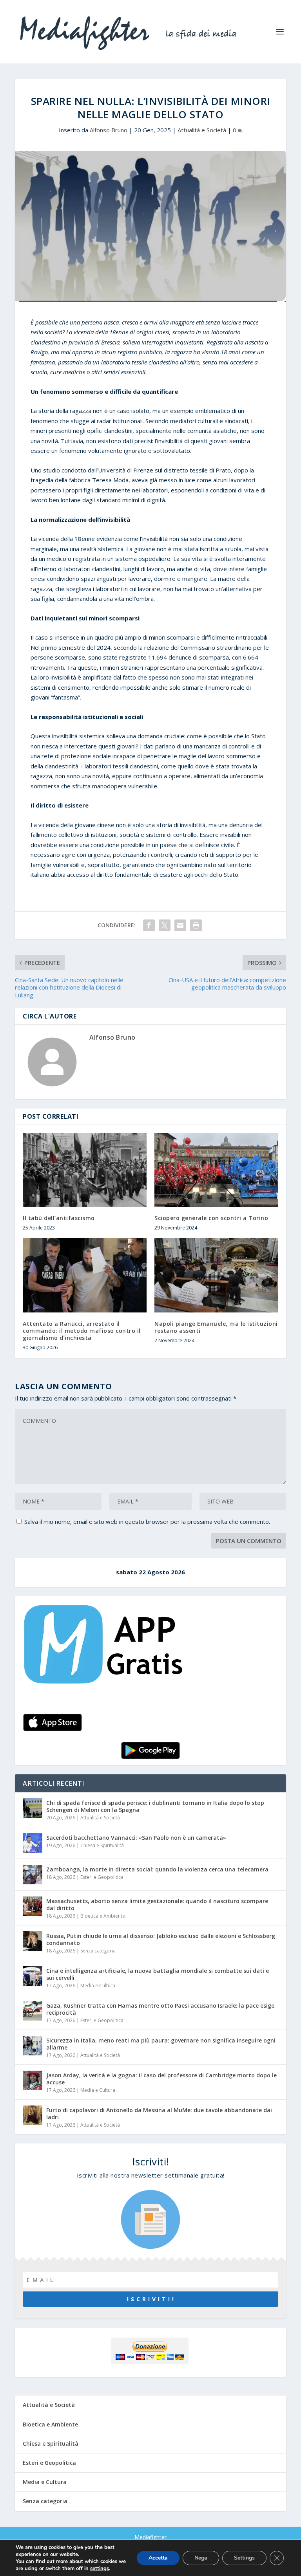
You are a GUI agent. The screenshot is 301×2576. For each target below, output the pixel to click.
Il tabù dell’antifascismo (59, 1218)
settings (100, 2569)
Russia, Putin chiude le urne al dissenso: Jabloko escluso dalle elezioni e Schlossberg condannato (161, 1939)
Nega (201, 2558)
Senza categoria (98, 1951)
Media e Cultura (98, 1986)
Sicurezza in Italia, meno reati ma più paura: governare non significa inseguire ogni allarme (161, 2044)
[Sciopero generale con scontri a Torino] (216, 1170)
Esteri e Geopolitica (102, 1877)
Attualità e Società (202, 130)
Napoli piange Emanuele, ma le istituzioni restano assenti (216, 1327)
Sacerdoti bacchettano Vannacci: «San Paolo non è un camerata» (136, 1838)
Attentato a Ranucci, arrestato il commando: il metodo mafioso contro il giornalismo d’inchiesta (82, 1331)
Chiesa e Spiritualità (102, 1845)
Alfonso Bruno (109, 130)
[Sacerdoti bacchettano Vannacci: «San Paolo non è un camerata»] (33, 1843)
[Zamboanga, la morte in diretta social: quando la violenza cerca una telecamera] (33, 1875)
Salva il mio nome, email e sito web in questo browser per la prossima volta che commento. (147, 1521)
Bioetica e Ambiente (103, 1916)
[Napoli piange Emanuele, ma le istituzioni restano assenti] (216, 1275)
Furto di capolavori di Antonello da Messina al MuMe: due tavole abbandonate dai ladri (159, 2114)
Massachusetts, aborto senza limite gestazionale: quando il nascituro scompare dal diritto (157, 1905)
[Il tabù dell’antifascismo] (85, 1170)
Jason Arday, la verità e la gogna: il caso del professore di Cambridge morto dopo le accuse (161, 2079)
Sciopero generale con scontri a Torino (211, 1218)
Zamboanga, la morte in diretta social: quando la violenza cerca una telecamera (157, 1869)
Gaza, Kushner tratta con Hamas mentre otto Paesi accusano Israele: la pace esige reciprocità (160, 2009)
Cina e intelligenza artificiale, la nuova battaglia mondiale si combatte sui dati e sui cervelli (158, 1974)
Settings (244, 2558)
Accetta (158, 2558)
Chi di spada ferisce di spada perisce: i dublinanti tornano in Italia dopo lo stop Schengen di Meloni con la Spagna (155, 1806)
